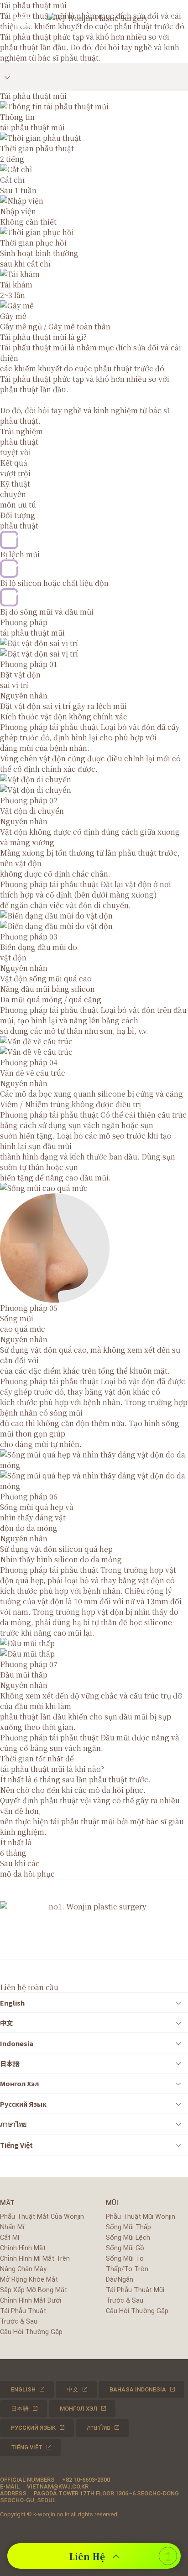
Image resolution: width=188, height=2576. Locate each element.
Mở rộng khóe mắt (29, 2280)
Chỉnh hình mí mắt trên (35, 2259)
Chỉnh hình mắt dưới (31, 2301)
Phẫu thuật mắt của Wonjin (42, 2217)
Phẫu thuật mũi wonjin (141, 2217)
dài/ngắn (120, 2280)
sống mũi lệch (128, 2238)
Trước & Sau (19, 2322)
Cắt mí (10, 2238)
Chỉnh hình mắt (23, 2248)
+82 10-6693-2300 (86, 2480)
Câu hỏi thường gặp (31, 2332)
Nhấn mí (12, 2227)
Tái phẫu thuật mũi (135, 2290)
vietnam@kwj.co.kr (58, 2486)
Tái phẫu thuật (23, 2311)
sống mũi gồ (125, 2248)
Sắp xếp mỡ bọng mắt (34, 2290)
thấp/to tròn (127, 2269)
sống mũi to (125, 2259)
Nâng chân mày (23, 2269)
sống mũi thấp (128, 2227)
